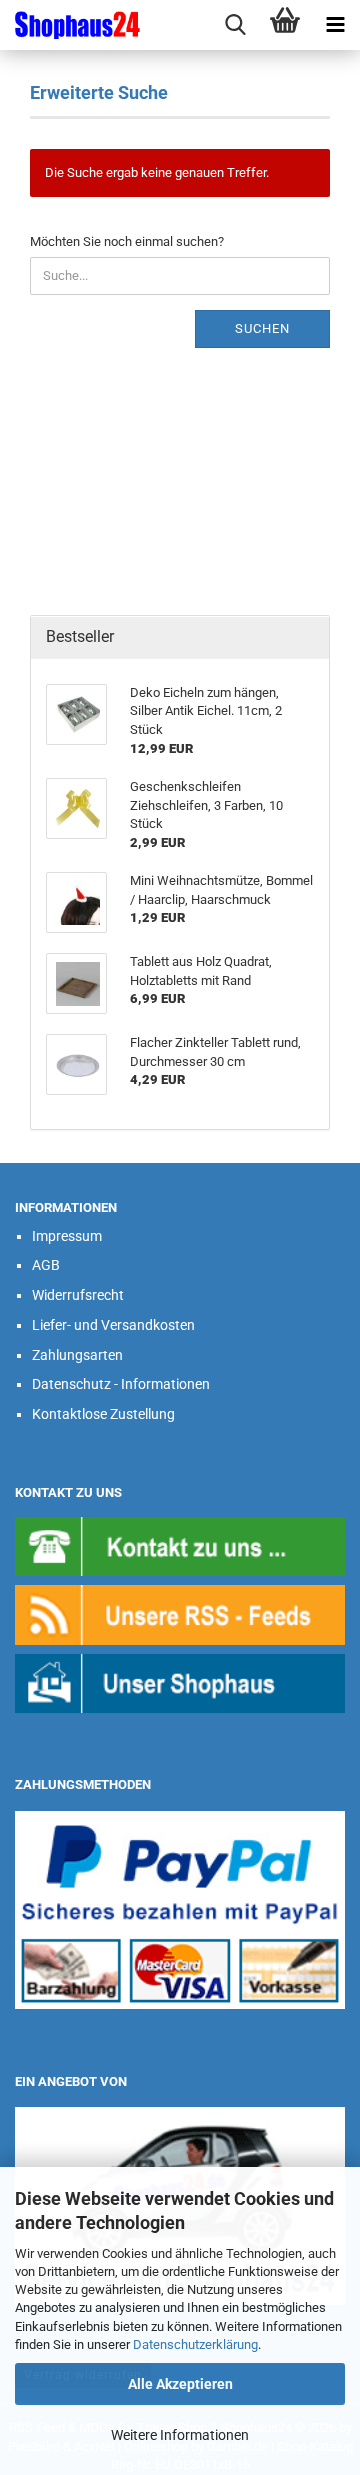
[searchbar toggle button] (235, 25)
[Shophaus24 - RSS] (180, 1614)
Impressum (67, 1236)
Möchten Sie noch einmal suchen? (127, 241)
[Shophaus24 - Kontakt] (180, 1545)
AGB (46, 1265)
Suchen (262, 328)
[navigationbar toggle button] (335, 25)
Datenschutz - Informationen (121, 1384)
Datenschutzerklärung (195, 2344)
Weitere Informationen (180, 2435)
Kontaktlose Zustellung (103, 1414)
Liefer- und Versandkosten (113, 1325)
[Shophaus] (180, 1682)
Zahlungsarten (77, 1355)
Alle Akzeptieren (180, 2384)
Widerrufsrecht (78, 1295)
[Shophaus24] (70, 25)
